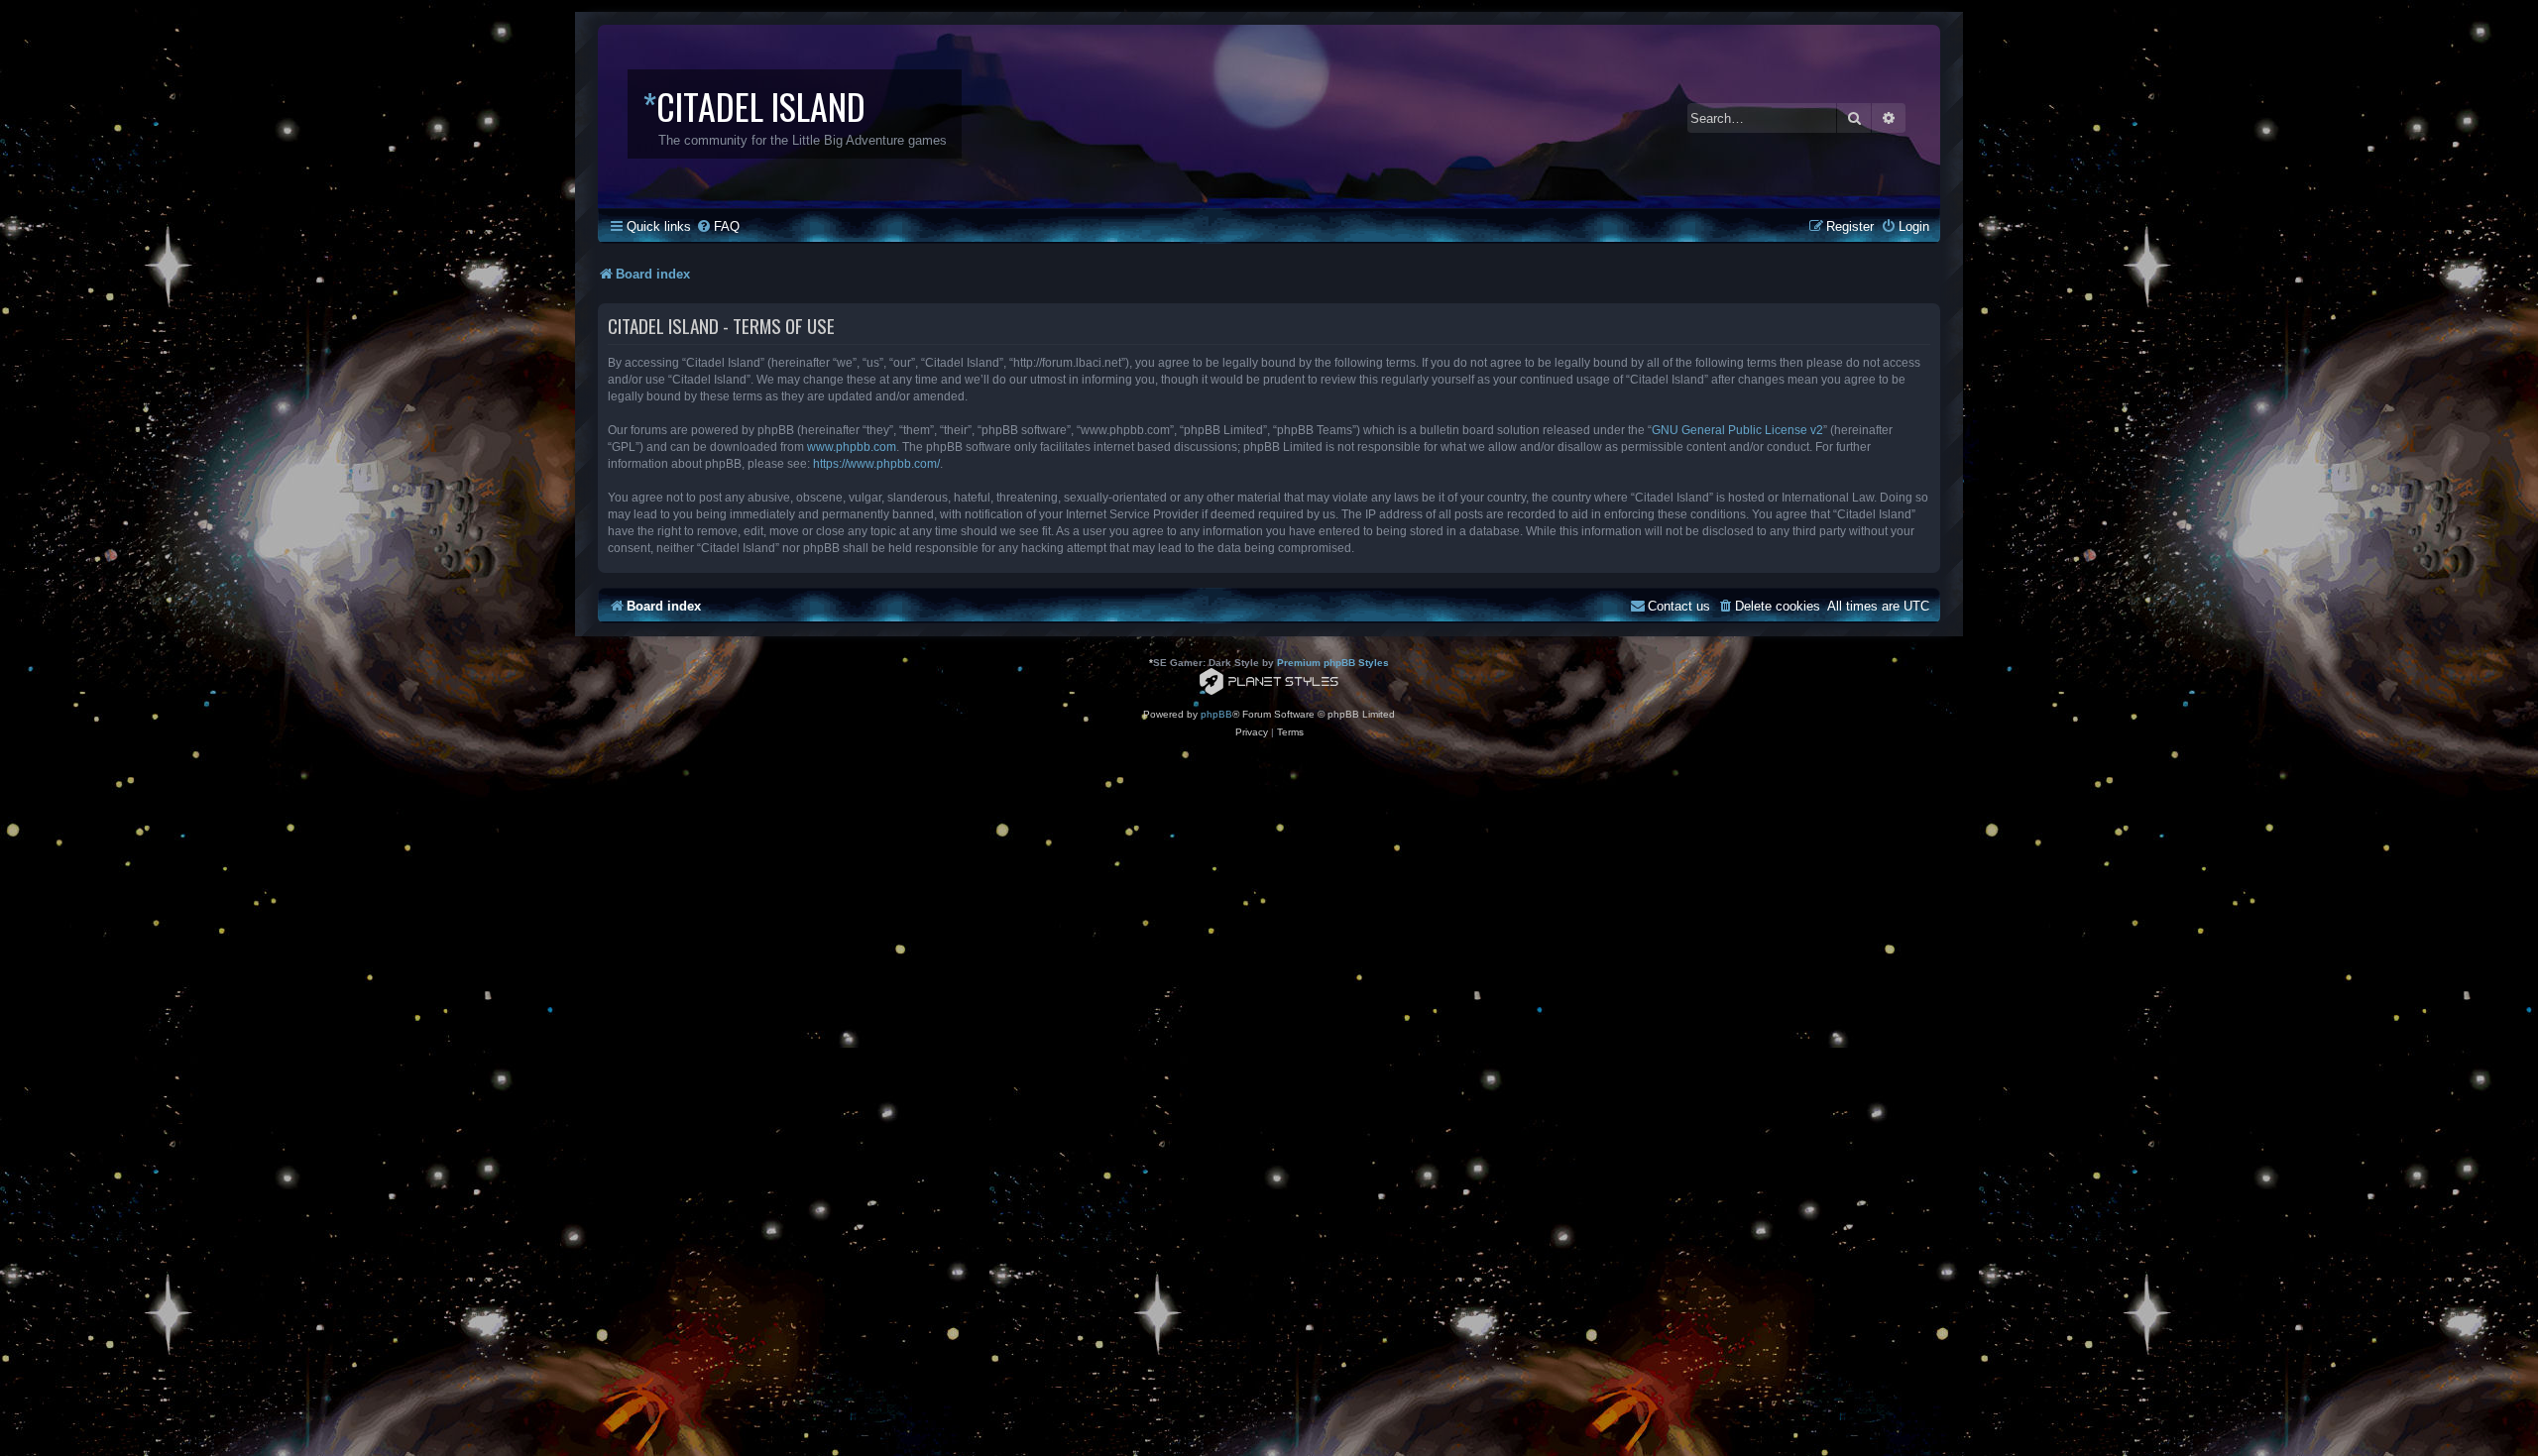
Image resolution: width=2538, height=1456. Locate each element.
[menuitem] (718, 226)
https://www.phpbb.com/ (876, 464)
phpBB (1216, 714)
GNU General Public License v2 (1737, 430)
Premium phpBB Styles (1333, 663)
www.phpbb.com (852, 447)
